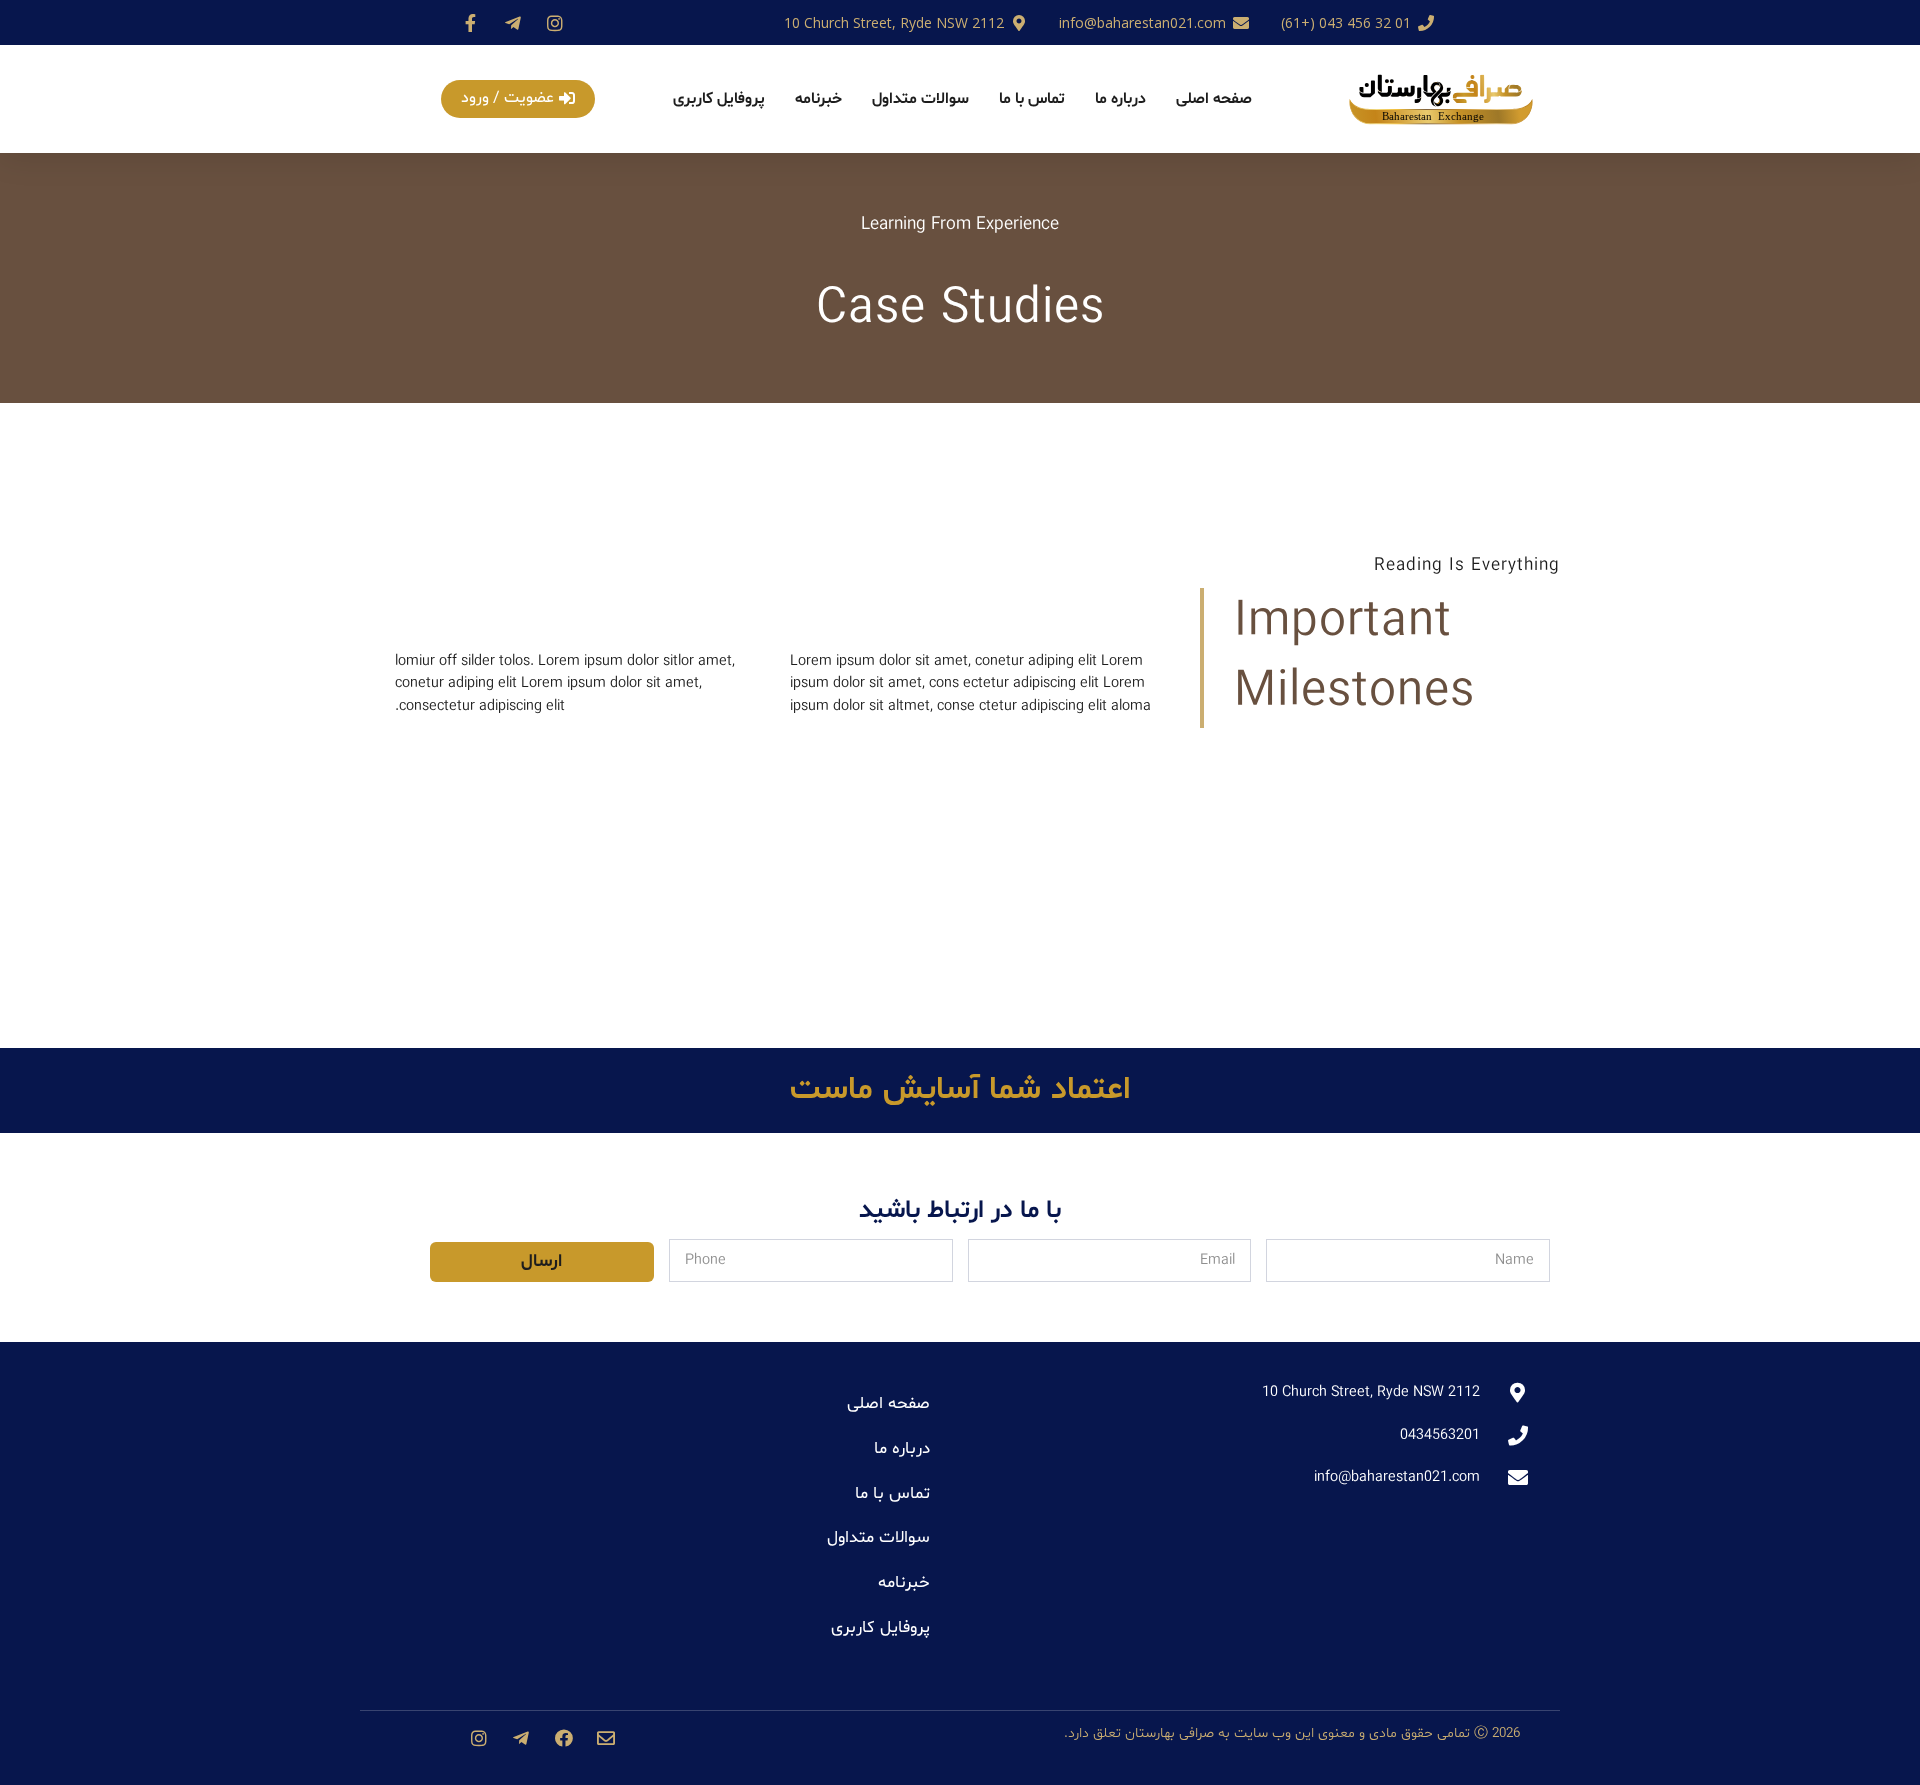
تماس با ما (1032, 99)
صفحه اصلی (1214, 99)
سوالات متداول (920, 99)
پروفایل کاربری (719, 99)
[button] (518, 99)
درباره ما (1120, 99)
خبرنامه (818, 99)
